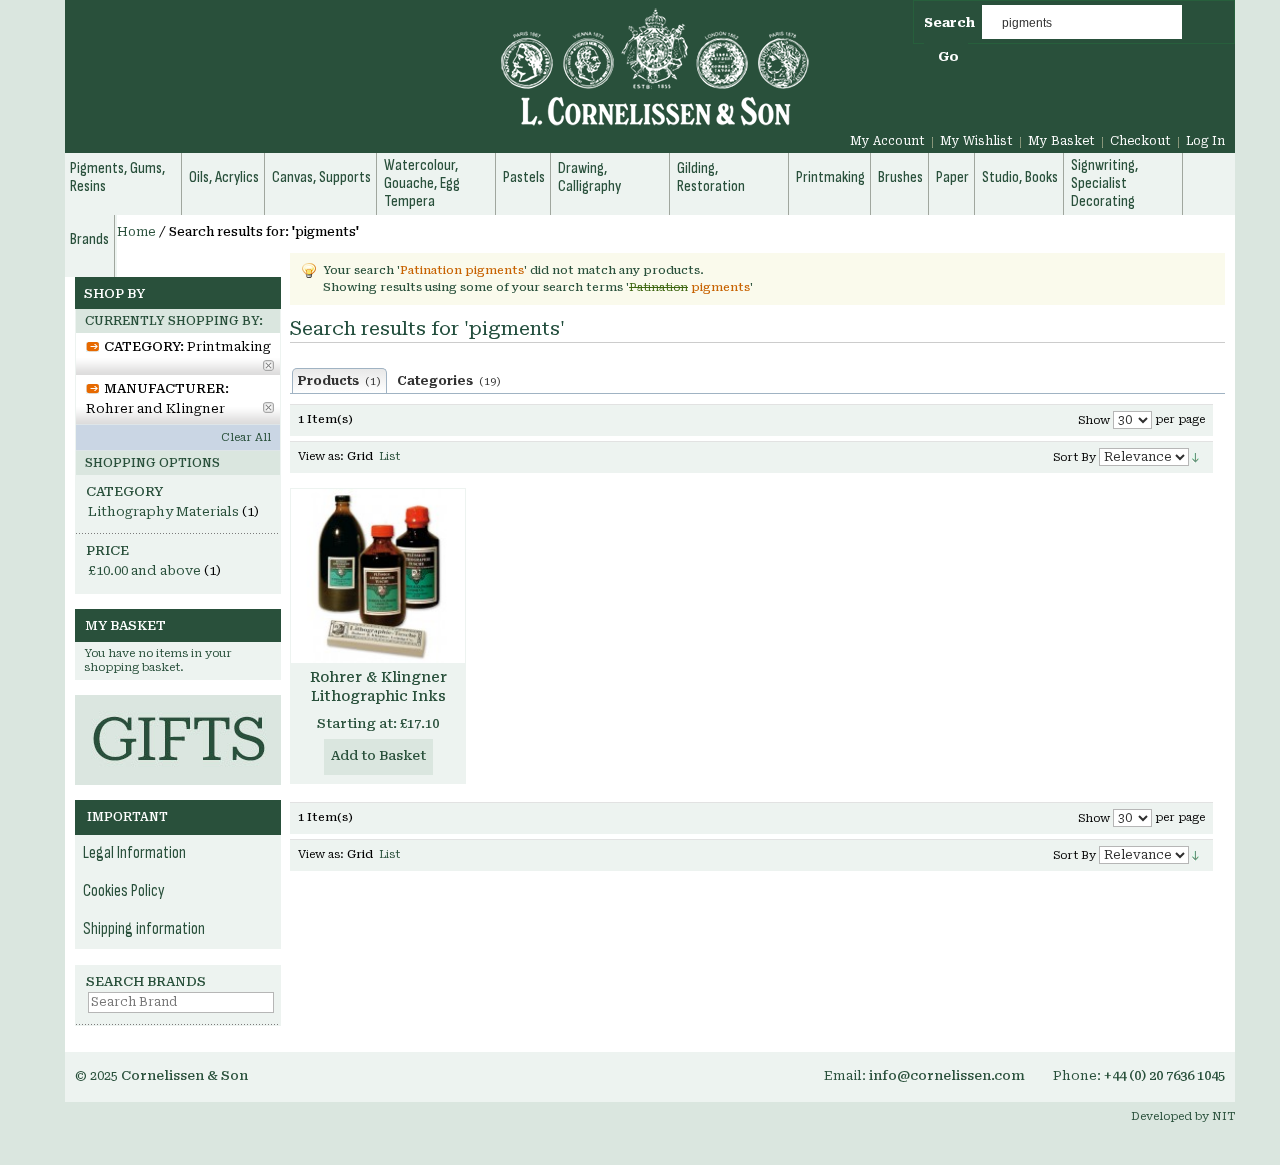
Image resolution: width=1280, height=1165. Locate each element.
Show (1094, 420)
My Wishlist (976, 141)
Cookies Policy (124, 891)
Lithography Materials (163, 511)
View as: (321, 456)
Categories (449, 381)
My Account (887, 141)
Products (339, 381)
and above (144, 570)
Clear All (246, 437)
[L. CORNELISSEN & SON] (440, 78)
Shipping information (144, 929)
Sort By (1074, 457)
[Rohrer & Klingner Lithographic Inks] (378, 576)
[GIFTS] (178, 704)
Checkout (1140, 141)
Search (949, 22)
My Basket (1061, 141)
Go (948, 56)
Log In (1205, 141)
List (389, 456)
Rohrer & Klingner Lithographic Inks (378, 686)
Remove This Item (268, 365)
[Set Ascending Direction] (1195, 456)
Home (136, 232)
